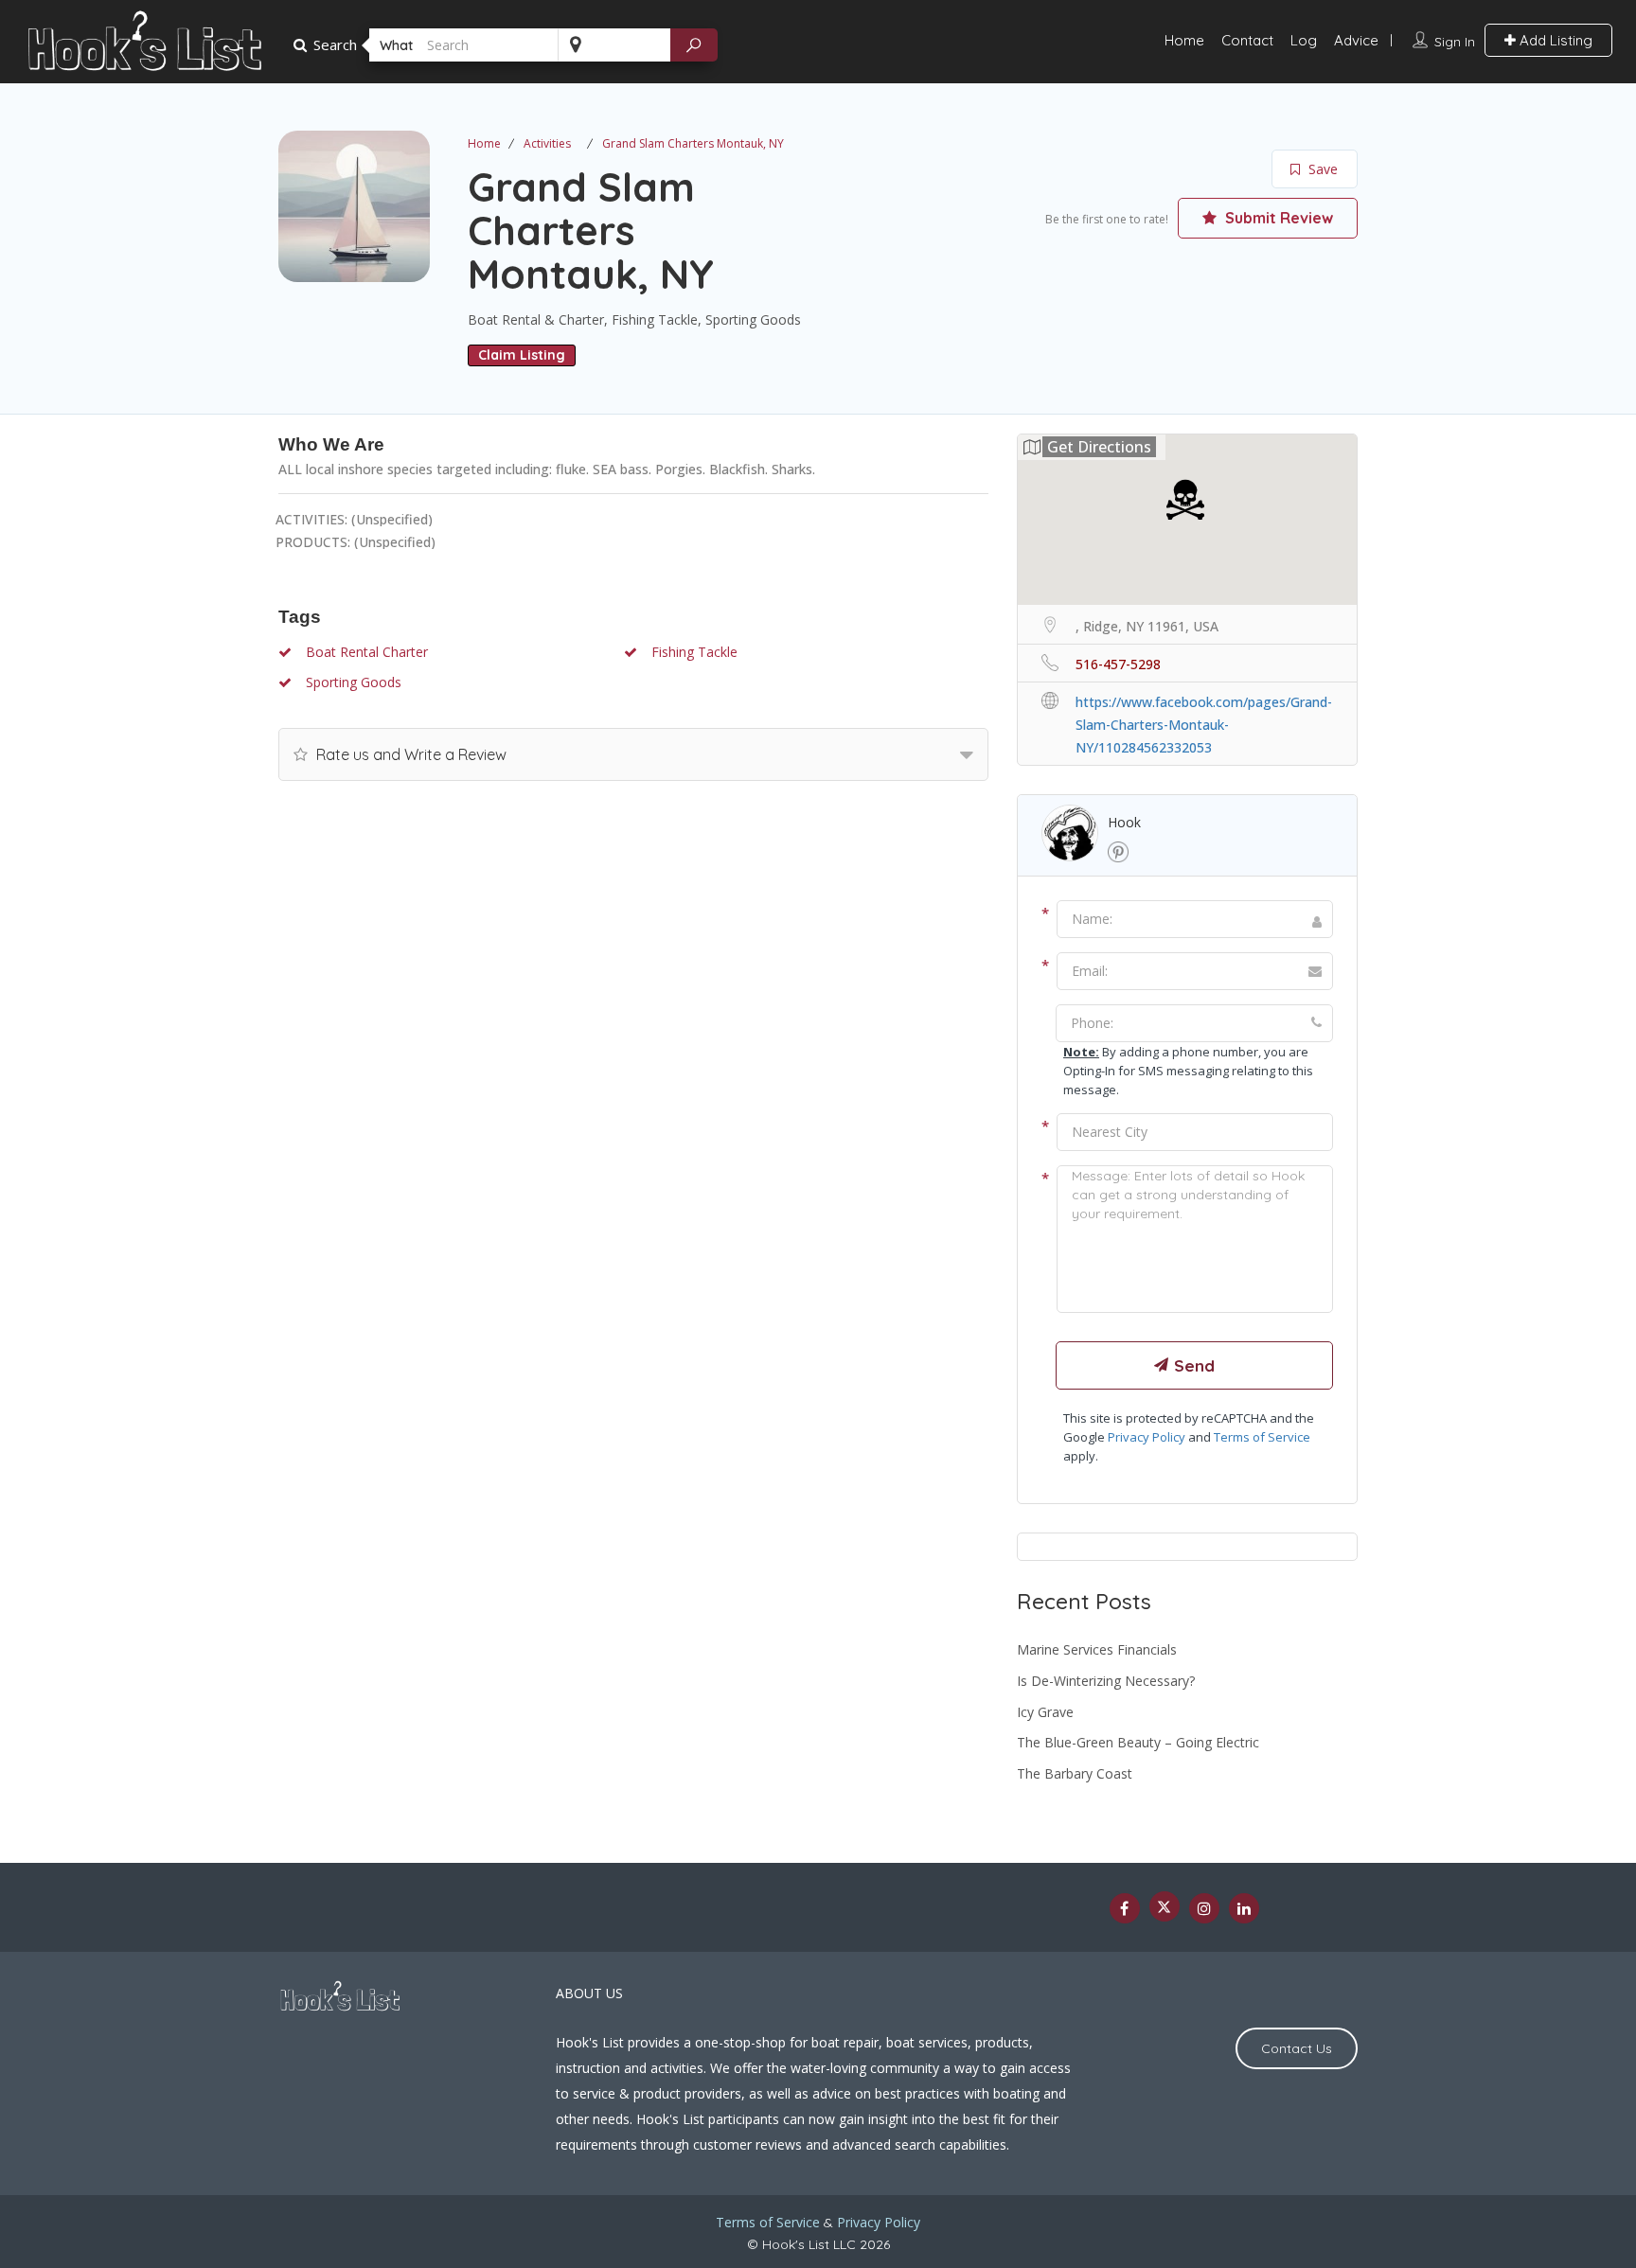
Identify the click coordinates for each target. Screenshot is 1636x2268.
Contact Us (1297, 2048)
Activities (547, 143)
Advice (1356, 40)
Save (1321, 169)
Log (1304, 40)
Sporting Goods (352, 682)
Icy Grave (1045, 1712)
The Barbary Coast (1075, 1773)
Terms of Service (1262, 1437)
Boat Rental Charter (365, 652)
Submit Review (1277, 218)
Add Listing (1554, 40)
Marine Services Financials (1097, 1649)
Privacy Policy (1147, 1437)
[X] (1165, 1906)
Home (1184, 40)
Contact (1247, 40)
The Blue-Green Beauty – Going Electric (1138, 1742)
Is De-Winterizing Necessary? (1106, 1681)
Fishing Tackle (693, 652)
